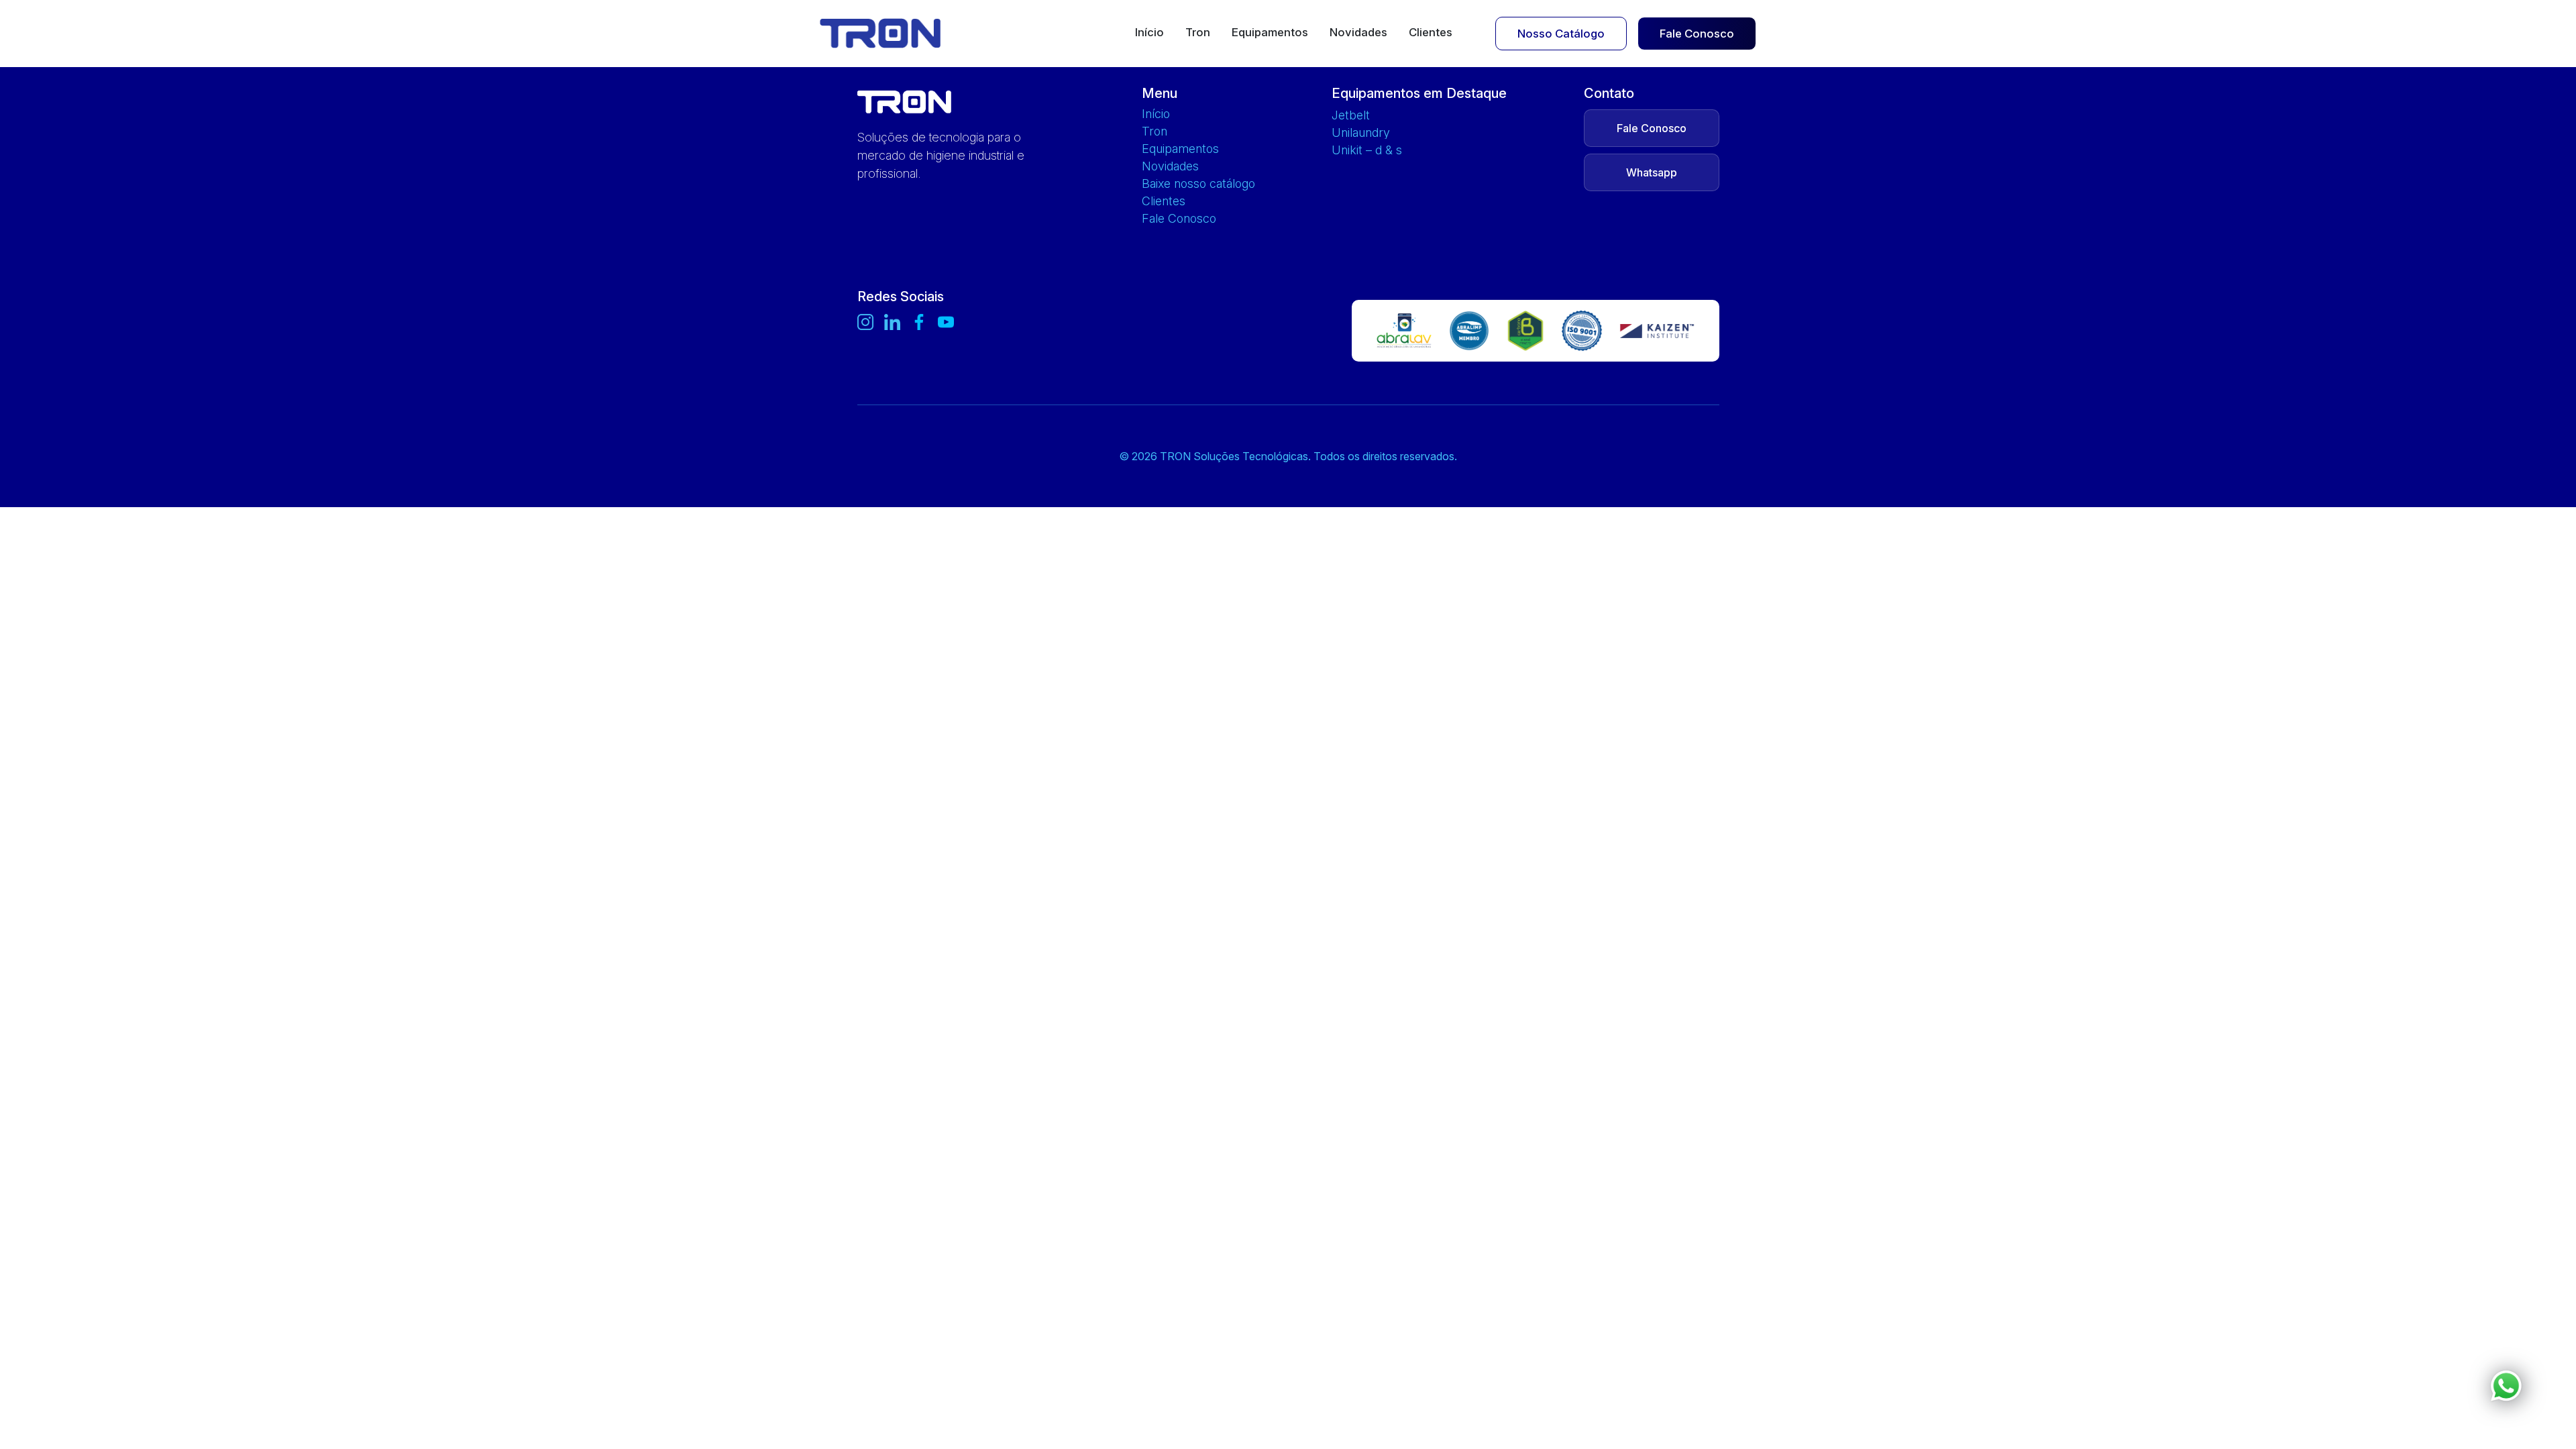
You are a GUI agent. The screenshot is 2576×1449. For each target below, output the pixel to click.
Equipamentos (1270, 33)
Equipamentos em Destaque (1419, 93)
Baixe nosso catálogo (1198, 184)
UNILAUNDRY (1361, 133)
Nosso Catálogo (1561, 34)
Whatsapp (1652, 172)
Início (1149, 33)
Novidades (1358, 33)
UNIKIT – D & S (1367, 150)
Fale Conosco (1697, 34)
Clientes (1431, 33)
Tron (1198, 33)
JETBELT (1351, 115)
